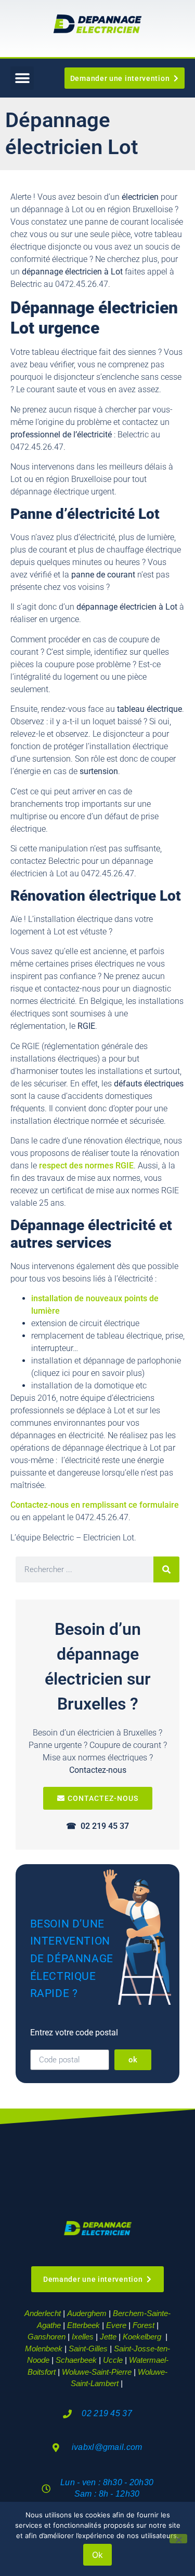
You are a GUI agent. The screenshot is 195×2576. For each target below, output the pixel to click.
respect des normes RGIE (86, 1166)
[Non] (178, 2539)
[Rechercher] (166, 1569)
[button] (22, 78)
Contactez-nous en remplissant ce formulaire (95, 1505)
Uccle (113, 2360)
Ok (97, 2555)
